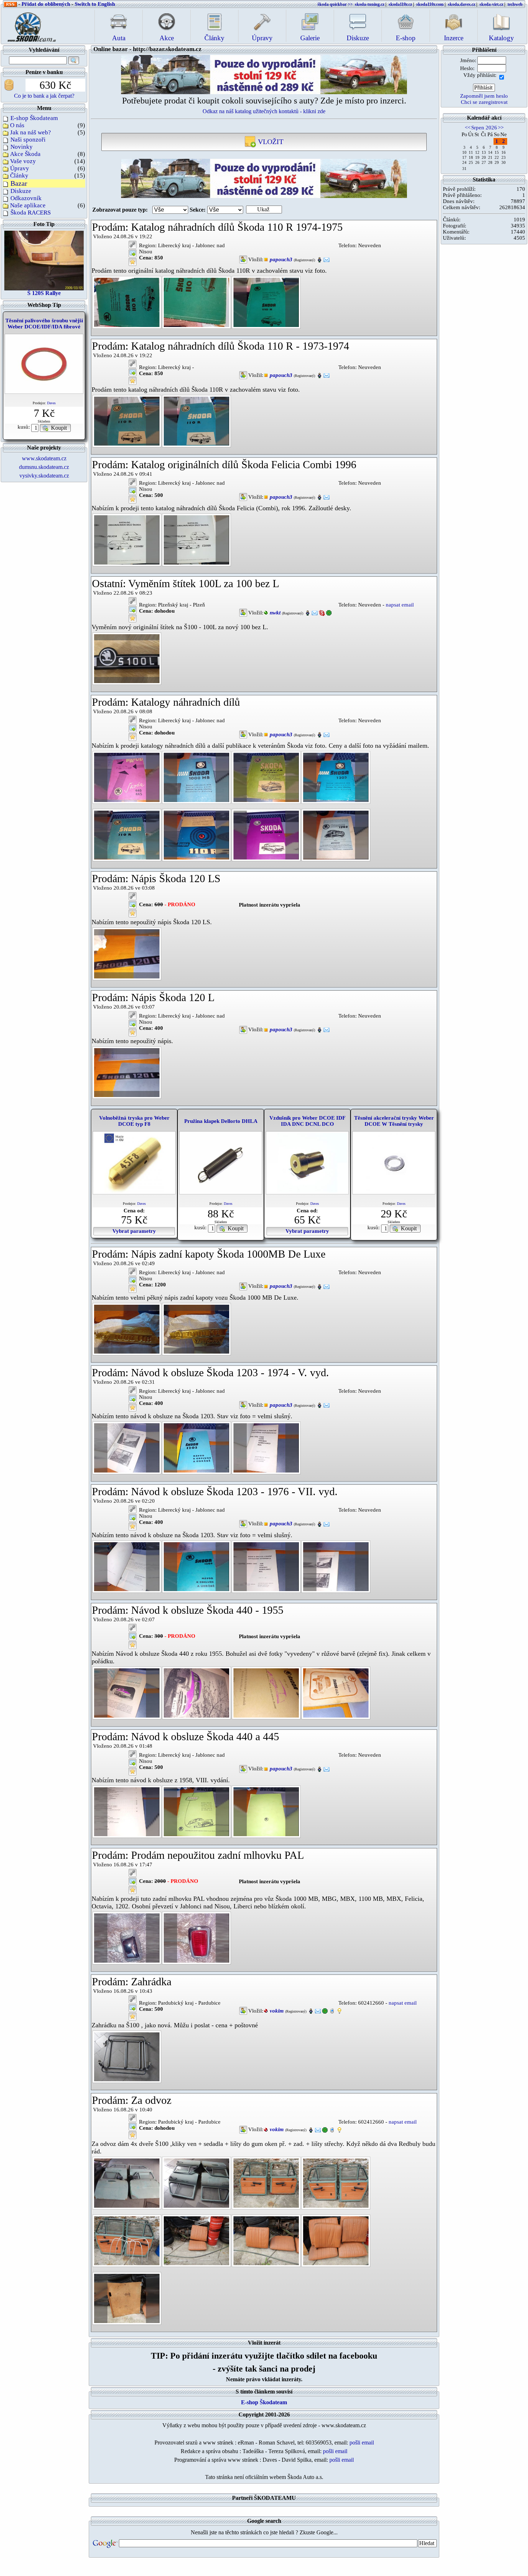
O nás (17, 125)
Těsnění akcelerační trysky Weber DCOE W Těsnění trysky (394, 1121)
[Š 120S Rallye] (44, 260)
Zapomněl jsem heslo (484, 96)
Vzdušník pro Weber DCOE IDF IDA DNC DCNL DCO (307, 1121)
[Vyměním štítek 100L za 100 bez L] (127, 658)
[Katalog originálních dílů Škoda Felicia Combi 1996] (127, 539)
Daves (51, 403)
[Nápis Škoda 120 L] (127, 1072)
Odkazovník (26, 198)
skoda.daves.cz (462, 4)
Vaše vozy (23, 161)
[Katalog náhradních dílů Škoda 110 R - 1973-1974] (127, 420)
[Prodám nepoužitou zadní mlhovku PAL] (127, 1937)
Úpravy (20, 168)
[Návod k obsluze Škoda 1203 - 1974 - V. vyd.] (127, 1447)
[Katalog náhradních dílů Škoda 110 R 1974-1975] (127, 302)
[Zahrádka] (127, 2056)
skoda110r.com (430, 4)
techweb (515, 4)
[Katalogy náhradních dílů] (127, 777)
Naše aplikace (28, 205)
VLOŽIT (270, 142)
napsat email (400, 605)
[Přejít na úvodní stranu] (29, 25)
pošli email (362, 2443)
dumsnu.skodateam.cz (44, 467)
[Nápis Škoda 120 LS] (127, 953)
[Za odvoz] (127, 2183)
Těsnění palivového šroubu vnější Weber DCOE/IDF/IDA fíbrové (44, 324)
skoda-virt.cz (491, 4)
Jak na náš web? (31, 132)
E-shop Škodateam (34, 118)
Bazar (19, 183)
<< (468, 128)
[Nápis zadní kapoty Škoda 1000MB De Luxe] (127, 1328)
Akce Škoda (25, 154)
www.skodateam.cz (44, 458)
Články (19, 176)
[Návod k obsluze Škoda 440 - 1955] (127, 1692)
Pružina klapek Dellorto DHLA (221, 1121)
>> (501, 128)
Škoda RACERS (31, 213)
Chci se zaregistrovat (484, 102)
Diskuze (21, 191)
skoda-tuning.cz (370, 4)
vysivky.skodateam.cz (44, 476)
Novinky (22, 147)
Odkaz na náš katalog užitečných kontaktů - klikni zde (264, 111)
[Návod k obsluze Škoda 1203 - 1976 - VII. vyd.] (127, 1566)
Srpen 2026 (484, 128)
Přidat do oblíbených (46, 4)
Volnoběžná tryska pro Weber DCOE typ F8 (134, 1121)
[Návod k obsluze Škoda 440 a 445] (127, 1811)
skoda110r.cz (400, 4)
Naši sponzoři (28, 140)
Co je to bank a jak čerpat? (44, 96)
